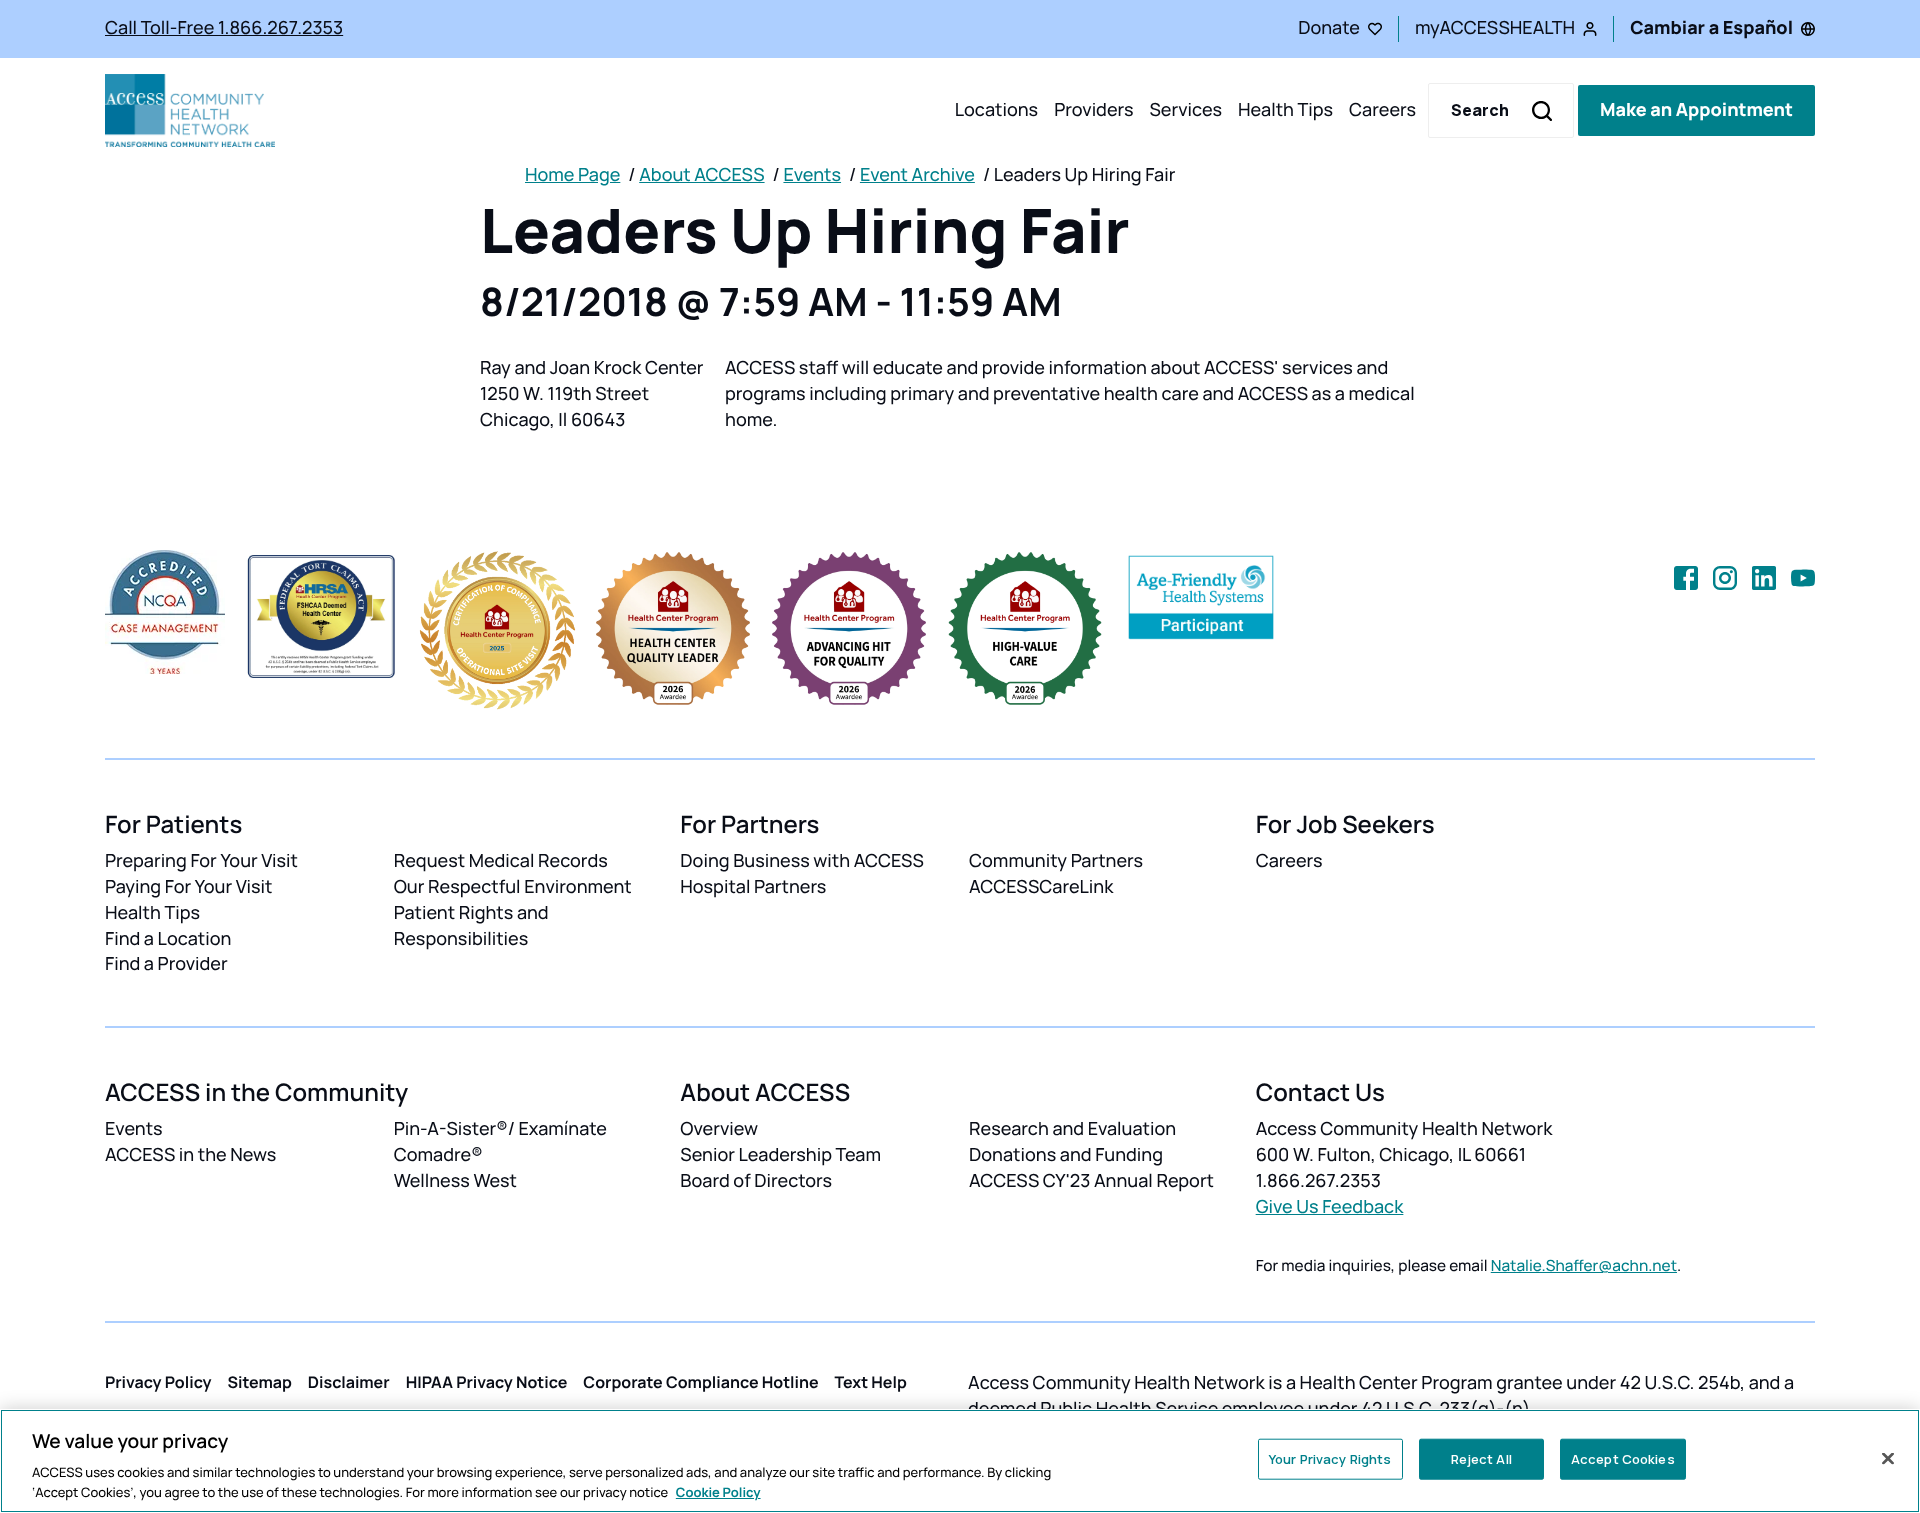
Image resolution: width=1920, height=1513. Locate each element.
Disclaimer (349, 1382)
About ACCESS (701, 175)
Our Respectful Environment (513, 887)
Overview (719, 1129)
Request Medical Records (501, 861)
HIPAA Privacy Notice (487, 1382)
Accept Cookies (1623, 1459)
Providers (1093, 110)
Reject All (1481, 1459)
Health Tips (1285, 110)
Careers (1382, 110)
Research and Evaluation (1072, 1129)
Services (1185, 110)
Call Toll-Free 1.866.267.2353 (224, 28)
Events (812, 175)
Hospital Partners (753, 887)
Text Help (871, 1382)
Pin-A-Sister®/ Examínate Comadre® (500, 1142)
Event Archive (917, 175)
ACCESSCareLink (1041, 887)
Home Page (572, 175)
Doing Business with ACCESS (802, 861)
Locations (996, 110)
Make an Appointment (1696, 110)
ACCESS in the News (190, 1155)
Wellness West (455, 1181)
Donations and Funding (1066, 1155)
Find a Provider (166, 964)
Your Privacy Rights (1330, 1459)
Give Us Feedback (1330, 1207)
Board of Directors (756, 1181)
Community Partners (1056, 861)
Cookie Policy (718, 1492)
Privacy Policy (158, 1382)
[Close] (1888, 1459)
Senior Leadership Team (780, 1155)
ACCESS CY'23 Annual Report (1091, 1181)
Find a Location (168, 939)
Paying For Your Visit (188, 887)
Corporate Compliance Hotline (700, 1382)
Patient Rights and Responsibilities (471, 926)
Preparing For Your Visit (201, 861)
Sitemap (260, 1382)
